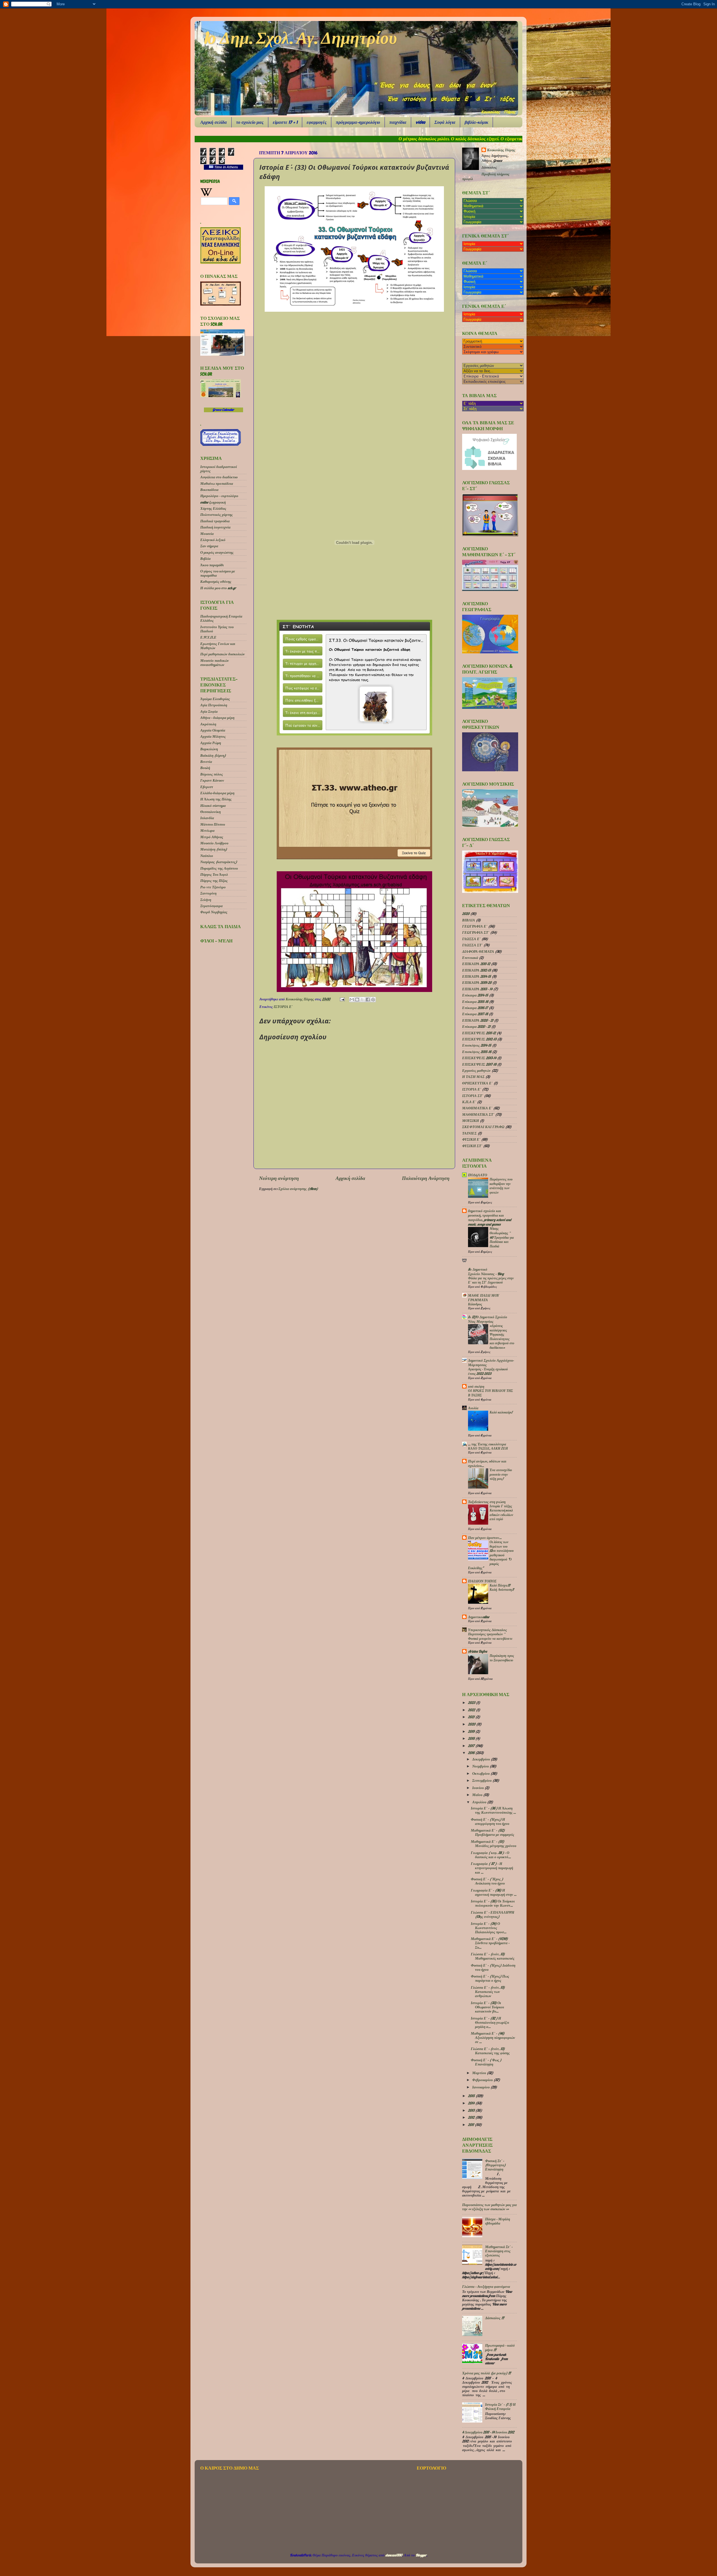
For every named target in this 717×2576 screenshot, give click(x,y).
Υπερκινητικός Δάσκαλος (487, 1630)
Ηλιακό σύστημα (213, 805)
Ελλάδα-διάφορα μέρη (217, 793)
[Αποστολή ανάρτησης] (342, 999)
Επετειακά (470, 958)
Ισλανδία (207, 818)
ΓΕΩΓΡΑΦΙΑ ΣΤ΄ (476, 932)
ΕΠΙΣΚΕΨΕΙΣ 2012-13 (479, 1039)
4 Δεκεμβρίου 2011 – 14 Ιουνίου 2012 (488, 2432)
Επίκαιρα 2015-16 (475, 1001)
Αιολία (473, 1408)
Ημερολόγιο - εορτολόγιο (219, 496)
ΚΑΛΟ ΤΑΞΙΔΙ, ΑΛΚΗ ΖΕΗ (488, 1448)
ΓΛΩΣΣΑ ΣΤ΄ (472, 945)
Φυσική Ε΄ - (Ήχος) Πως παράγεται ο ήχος (490, 1978)
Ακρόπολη (208, 724)
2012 (472, 2117)
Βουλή (205, 768)
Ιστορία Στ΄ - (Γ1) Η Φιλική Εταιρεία (500, 2406)
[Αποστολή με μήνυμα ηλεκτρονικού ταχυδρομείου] (352, 1000)
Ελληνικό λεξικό (213, 540)
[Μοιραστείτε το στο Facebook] (368, 1000)
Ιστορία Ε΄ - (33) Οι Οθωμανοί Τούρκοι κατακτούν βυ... (487, 2007)
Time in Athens (226, 167)
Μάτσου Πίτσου (213, 824)
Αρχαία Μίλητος (213, 736)
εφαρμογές (317, 122)
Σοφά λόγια (445, 122)
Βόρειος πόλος (212, 774)
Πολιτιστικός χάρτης (217, 514)
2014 (472, 2103)
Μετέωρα (207, 830)
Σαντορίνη (208, 893)
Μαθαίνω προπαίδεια (217, 483)
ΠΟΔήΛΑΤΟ (478, 1175)
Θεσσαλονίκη (210, 812)
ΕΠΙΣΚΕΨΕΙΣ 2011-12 (479, 1033)
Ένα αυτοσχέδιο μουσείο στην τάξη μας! (501, 1474)
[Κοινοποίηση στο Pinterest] (373, 1000)
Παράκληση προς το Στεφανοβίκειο (502, 1658)
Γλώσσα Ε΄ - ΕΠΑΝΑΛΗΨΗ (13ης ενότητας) (493, 1914)
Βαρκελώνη (209, 749)
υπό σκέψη (476, 1386)
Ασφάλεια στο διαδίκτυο (219, 477)
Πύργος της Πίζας (214, 881)
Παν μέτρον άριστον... (485, 1538)
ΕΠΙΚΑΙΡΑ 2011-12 (476, 964)
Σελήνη (206, 900)
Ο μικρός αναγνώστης (217, 552)
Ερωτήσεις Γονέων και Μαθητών (218, 646)
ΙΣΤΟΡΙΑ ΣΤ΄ (473, 1096)
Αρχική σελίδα (214, 122)
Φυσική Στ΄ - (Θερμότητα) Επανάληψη (495, 2165)
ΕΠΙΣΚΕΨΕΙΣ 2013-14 (479, 1058)
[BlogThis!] (357, 1000)
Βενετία (206, 761)
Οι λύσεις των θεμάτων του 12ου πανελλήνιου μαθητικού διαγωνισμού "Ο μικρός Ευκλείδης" (491, 1555)
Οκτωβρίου (481, 1773)
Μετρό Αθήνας (212, 837)
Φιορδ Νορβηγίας (214, 912)
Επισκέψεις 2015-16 (477, 1052)
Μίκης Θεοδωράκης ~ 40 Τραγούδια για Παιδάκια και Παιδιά (502, 1237)
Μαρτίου (479, 2073)
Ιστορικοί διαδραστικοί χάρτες (219, 469)
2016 (472, 1753)
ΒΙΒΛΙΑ (469, 920)
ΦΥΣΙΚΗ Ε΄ (471, 1139)
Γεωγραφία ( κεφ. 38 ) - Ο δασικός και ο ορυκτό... (491, 1855)
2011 (471, 2125)
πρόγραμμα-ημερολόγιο (358, 122)
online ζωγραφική (213, 502)
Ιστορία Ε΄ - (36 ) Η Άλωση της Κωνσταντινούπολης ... (493, 1810)
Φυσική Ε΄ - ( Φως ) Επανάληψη (486, 2062)
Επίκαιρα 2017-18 (475, 1014)
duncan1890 (394, 2555)
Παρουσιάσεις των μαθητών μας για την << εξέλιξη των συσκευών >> (489, 2207)
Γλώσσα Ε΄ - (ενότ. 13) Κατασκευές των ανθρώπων (488, 1992)
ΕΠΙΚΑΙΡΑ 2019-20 (477, 982)
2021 (472, 1717)
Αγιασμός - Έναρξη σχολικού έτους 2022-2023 (488, 1371)
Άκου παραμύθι (212, 565)
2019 (472, 1731)
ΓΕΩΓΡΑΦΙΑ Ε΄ (475, 926)
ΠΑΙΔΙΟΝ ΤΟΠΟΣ (482, 1581)
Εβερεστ (207, 787)
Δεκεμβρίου (481, 1759)
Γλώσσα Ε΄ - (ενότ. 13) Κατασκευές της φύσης (490, 2051)
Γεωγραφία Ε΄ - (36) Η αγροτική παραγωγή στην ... (494, 1892)
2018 (472, 1738)
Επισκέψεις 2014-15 (477, 1045)
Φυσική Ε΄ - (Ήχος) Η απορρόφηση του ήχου (490, 1821)
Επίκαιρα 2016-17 (475, 1008)
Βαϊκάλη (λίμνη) (213, 755)
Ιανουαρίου (481, 2087)
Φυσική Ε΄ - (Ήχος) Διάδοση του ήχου (493, 1967)
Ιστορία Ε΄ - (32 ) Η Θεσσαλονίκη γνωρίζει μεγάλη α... (490, 2022)
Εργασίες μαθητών (476, 1070)
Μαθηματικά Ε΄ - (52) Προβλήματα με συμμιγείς (493, 1832)
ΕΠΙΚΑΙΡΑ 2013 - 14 (477, 989)
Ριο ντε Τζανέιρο (213, 887)
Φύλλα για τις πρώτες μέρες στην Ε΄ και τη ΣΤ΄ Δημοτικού (491, 1280)
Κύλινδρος (475, 1304)
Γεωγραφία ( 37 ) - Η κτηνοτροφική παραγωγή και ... (492, 1868)
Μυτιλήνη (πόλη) (214, 849)
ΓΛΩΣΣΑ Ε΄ (471, 939)
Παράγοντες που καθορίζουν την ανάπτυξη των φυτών (501, 1186)
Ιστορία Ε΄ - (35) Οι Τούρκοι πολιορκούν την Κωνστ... (493, 1903)
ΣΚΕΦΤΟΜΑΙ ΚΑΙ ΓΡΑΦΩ (483, 1127)
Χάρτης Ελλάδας (213, 508)
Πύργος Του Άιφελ (214, 874)
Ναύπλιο (207, 856)
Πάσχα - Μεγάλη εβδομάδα (498, 2221)
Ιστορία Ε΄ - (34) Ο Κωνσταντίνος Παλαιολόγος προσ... (489, 1928)
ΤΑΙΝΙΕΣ (469, 1133)
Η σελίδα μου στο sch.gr (218, 588)
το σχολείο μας (250, 122)
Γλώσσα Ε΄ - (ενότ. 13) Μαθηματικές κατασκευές (493, 1956)
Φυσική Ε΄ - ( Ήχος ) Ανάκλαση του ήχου (488, 1881)
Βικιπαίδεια (209, 490)
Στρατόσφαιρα (211, 906)
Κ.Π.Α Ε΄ (469, 1102)
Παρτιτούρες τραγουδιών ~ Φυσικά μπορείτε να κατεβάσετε (490, 1636)
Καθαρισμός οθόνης (216, 581)
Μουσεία (207, 534)
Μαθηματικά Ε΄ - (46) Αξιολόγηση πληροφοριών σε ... (493, 2037)
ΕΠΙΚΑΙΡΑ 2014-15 (477, 976)
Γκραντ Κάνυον (212, 780)
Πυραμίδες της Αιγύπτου (219, 868)
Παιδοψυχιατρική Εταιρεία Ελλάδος (221, 618)
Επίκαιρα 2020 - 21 (476, 1026)
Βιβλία (205, 558)
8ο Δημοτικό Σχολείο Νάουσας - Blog (486, 1271)
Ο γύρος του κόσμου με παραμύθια (218, 573)
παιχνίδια (398, 122)
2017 (472, 1746)
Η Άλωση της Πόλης (216, 799)
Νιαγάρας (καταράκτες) (219, 862)
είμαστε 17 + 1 (285, 122)
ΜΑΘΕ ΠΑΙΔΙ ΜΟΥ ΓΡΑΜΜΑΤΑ (484, 1298)
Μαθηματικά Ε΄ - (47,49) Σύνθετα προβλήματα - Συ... (490, 1943)
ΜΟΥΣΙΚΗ (471, 1121)
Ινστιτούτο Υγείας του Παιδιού (217, 629)
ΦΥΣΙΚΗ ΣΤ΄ (472, 1146)
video (420, 122)
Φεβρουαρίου (483, 2080)
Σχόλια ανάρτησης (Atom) (298, 1189)
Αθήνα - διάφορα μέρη (217, 718)
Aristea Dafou (478, 1651)
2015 (472, 2096)
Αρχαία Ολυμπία (213, 730)
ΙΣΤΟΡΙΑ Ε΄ (283, 1007)
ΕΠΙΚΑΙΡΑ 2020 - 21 (478, 1020)
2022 (472, 1710)
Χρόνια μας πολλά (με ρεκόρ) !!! (486, 2373)
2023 (472, 1702)
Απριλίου (480, 1802)
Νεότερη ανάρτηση (279, 1178)
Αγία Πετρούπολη (214, 705)
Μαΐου (478, 1795)
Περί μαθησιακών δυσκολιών (223, 654)
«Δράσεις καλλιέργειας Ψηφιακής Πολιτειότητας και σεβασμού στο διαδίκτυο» (502, 1337)
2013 (472, 2110)
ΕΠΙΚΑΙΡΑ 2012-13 (476, 970)
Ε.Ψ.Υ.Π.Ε (208, 637)
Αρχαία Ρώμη (211, 743)
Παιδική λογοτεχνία (215, 527)
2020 (466, 914)
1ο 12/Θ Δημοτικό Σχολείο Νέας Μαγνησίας (488, 1319)
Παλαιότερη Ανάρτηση (426, 1178)
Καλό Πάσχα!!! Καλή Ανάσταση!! (502, 1588)
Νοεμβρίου (481, 1766)
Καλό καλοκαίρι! (501, 1412)
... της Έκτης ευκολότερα (487, 1444)
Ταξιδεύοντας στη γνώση (487, 1502)
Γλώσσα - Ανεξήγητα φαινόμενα (486, 2286)
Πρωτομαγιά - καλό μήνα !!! (500, 2347)
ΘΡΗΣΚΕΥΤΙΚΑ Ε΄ (477, 1083)
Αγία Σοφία (209, 711)
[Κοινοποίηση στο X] (362, 1000)
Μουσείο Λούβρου (214, 843)
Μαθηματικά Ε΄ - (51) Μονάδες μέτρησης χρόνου (493, 1844)
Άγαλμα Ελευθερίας (215, 699)
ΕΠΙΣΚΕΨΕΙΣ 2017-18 (479, 1064)
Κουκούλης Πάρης (300, 999)
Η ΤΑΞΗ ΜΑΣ (473, 1077)
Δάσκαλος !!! (494, 2318)
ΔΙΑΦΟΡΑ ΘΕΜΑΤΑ (478, 951)
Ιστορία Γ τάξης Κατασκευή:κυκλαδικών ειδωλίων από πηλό (501, 1513)
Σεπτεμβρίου (482, 1780)
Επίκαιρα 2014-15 (475, 995)
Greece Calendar (223, 410)
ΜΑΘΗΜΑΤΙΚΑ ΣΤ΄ (478, 1114)
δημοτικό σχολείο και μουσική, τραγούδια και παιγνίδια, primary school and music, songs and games (490, 1217)
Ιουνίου (478, 1788)
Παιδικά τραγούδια (215, 521)
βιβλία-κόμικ (476, 122)
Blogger (421, 2555)
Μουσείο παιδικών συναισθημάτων (215, 662)
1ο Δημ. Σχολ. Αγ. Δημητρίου (300, 38)
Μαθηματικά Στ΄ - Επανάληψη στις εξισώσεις (499, 2251)
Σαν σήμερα (209, 546)
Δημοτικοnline (479, 1617)
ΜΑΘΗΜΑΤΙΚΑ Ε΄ (477, 1108)
